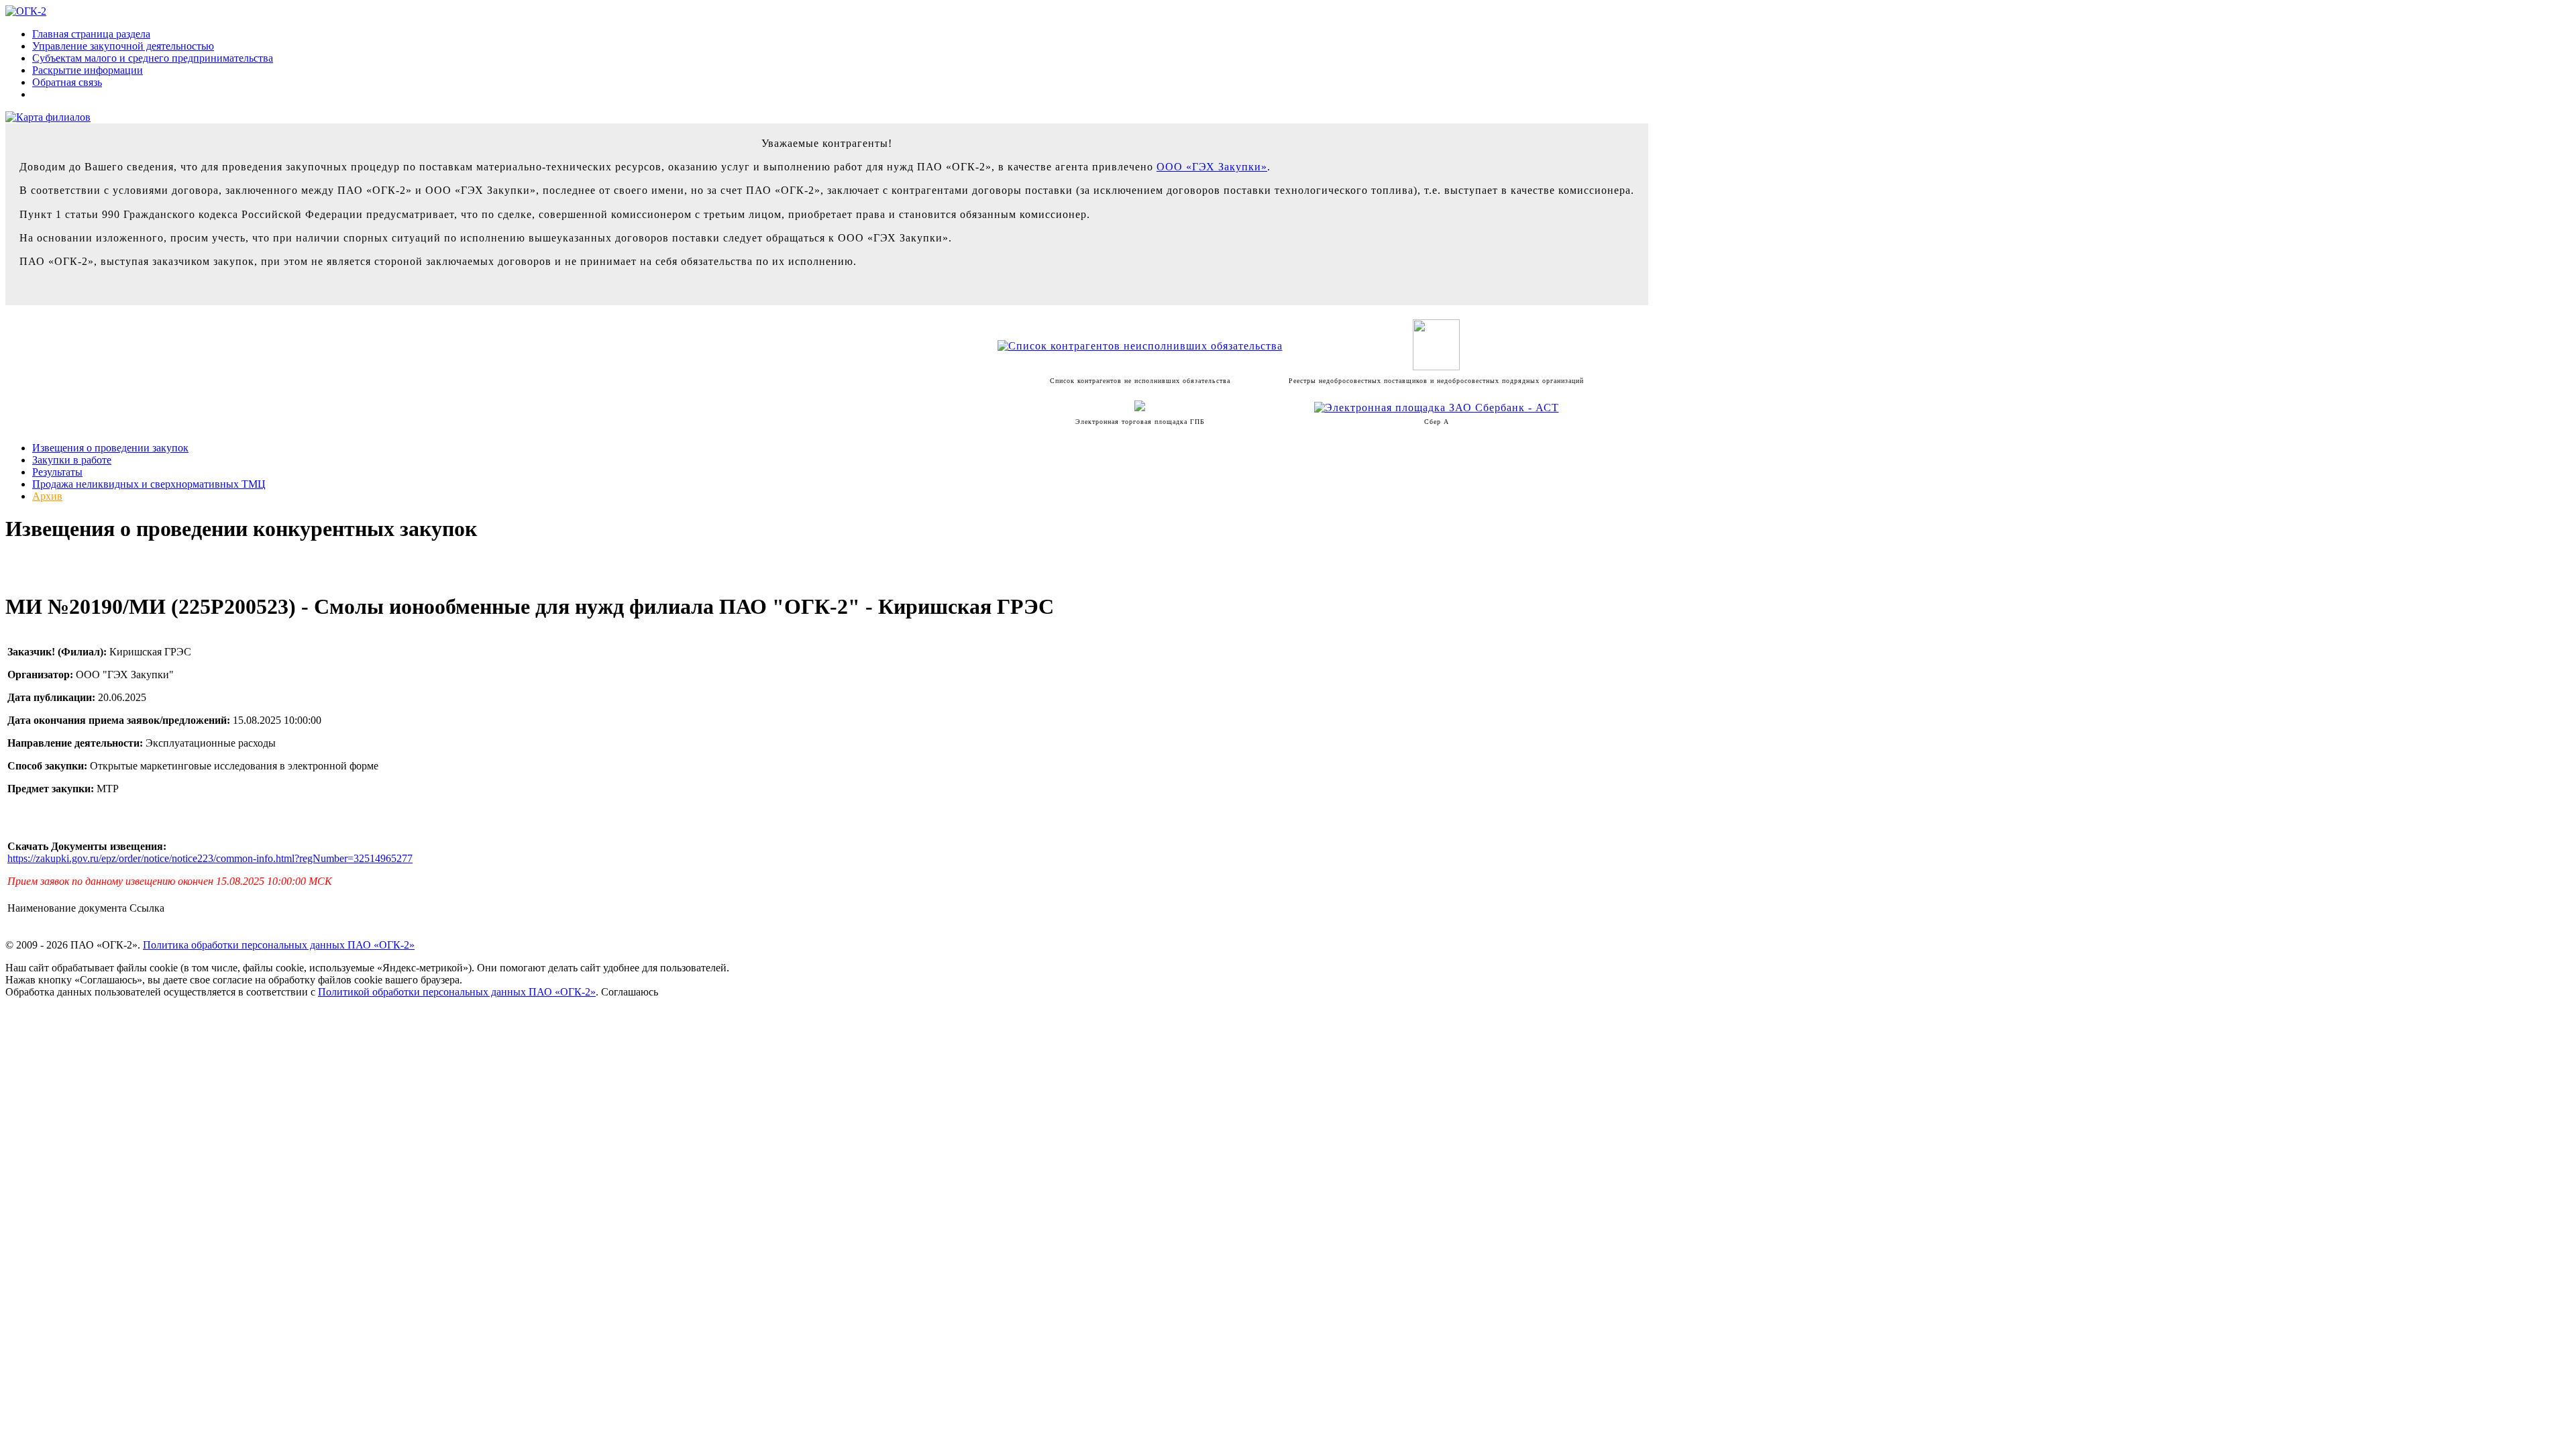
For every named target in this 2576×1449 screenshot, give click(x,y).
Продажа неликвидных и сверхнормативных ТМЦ (149, 484)
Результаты (57, 472)
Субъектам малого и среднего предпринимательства (153, 58)
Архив (47, 496)
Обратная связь (67, 82)
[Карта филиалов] (48, 117)
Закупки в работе (72, 460)
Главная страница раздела (91, 34)
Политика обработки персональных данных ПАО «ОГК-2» (279, 945)
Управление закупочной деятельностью (123, 46)
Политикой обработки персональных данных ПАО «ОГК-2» (457, 992)
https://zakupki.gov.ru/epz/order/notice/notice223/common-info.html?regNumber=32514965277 (210, 858)
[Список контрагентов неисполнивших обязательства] (1140, 346)
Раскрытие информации (88, 70)
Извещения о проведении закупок (110, 448)
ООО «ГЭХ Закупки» (1212, 167)
